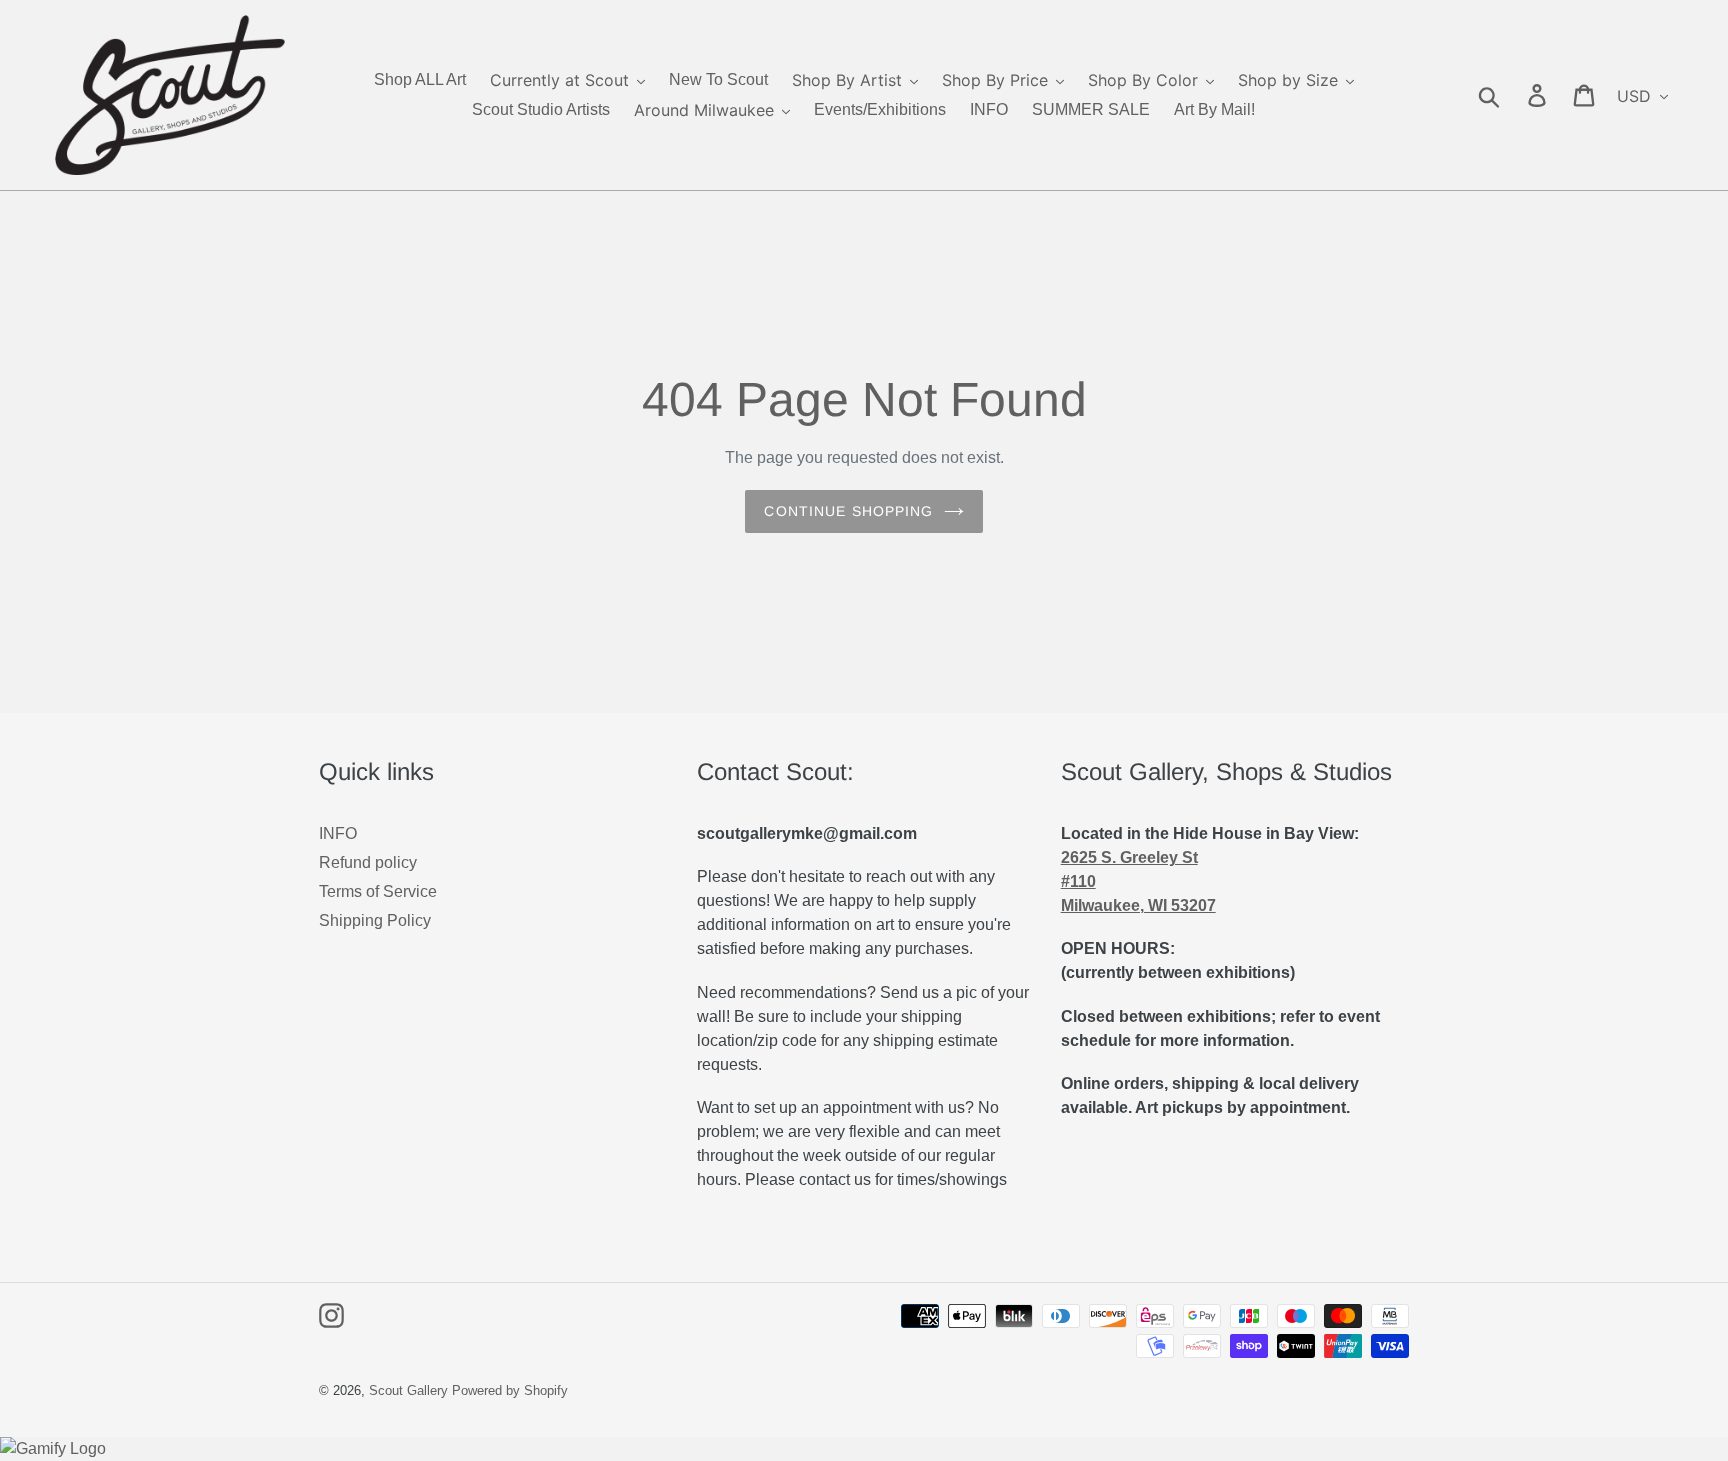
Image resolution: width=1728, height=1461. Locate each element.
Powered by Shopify (510, 1390)
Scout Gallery (408, 1390)
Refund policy (368, 862)
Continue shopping (848, 511)
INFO (338, 833)
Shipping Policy (375, 920)
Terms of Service (378, 891)
